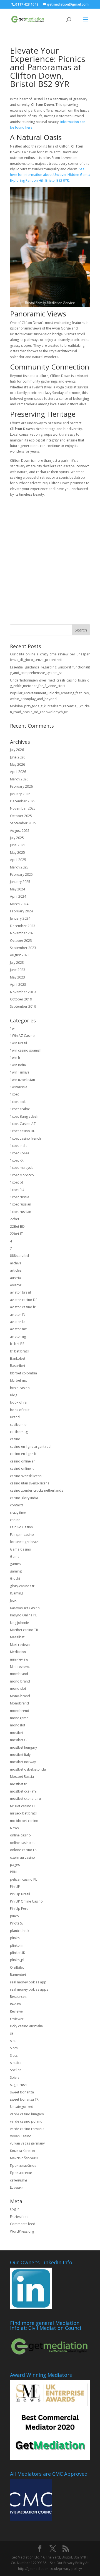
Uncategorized (22, 2107)
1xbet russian (21, 1204)
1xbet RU (17, 1190)
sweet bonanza (22, 2092)
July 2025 (17, 838)
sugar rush (18, 2085)
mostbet (17, 1733)
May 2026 (17, 764)
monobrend (20, 1711)
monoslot (18, 1725)
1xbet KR (17, 1160)
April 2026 (18, 772)
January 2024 (20, 918)
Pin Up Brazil (20, 1894)
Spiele (15, 2077)
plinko (15, 1938)
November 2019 (23, 992)
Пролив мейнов (23, 2166)
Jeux (13, 1600)
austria (15, 1278)
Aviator (16, 1285)
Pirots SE (17, 1923)
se (12, 2033)
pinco (14, 1916)
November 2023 (23, 933)
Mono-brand (20, 1696)
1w (12, 1028)
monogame (19, 1718)
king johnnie (19, 1623)
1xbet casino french (25, 1138)
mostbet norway (23, 1762)
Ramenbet (18, 1975)
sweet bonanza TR (24, 2099)
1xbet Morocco (22, 1175)
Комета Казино (22, 2151)
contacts (17, 1505)
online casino (20, 1835)
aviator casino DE (24, 1300)
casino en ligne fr (23, 1454)
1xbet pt (17, 1182)
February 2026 (21, 786)
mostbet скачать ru (25, 1799)
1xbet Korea (20, 1153)
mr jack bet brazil (24, 1813)
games (15, 1564)
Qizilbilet (17, 1967)
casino (15, 1439)
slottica (16, 2063)
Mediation (18, 1652)
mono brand (20, 1681)
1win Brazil (18, 1043)
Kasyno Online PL (23, 1615)
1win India (18, 1065)
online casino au (23, 1843)
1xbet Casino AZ (23, 1124)
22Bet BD (17, 1226)
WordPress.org (22, 2231)
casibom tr (18, 1425)
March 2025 (19, 867)
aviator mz (18, 1329)
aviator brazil (20, 1292)
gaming (16, 1571)
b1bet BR (17, 1344)
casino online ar (22, 1461)
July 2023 (17, 963)
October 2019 (21, 999)
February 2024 (21, 911)
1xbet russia (20, 1197)
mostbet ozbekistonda (28, 1769)
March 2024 (19, 904)
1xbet (14, 1094)
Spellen (16, 2070)
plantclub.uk (20, 1931)
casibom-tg (19, 1432)
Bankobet (18, 1358)
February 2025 (21, 874)
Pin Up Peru (19, 1909)
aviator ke (18, 1322)
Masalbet (17, 1637)
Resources (18, 1997)
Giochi (15, 1578)
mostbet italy (20, 1755)
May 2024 (17, 889)
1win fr (15, 1058)
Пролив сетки (21, 2173)
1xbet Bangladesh (24, 1116)
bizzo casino (20, 1388)
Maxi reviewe (20, 1645)
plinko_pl (17, 1960)
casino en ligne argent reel (31, 1446)
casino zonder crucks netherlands (37, 1490)
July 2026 (17, 750)
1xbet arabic (20, 1109)
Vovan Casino (21, 2136)
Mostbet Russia (22, 1777)
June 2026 (18, 757)
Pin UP (15, 1887)
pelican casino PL (23, 1879)
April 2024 (18, 896)
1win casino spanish (26, 1050)
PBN (13, 1872)
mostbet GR (19, 1740)
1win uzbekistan (22, 1080)
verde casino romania (27, 2129)
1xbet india (19, 1146)
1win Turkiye (20, 1072)
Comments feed (23, 2224)
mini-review (19, 1659)
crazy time (18, 1513)
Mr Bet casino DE (23, 1806)
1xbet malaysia (22, 1168)
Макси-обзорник (24, 2158)
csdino (15, 1520)
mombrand (19, 1674)
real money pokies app (28, 1982)
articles (16, 1270)
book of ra (18, 1402)
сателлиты (18, 2180)
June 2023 (18, 970)
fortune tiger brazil (25, 1542)
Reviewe (16, 2011)
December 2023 (23, 926)
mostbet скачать (23, 1791)
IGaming (17, 1593)
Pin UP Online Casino (26, 1901)
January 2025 (20, 882)
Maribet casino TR (24, 1630)
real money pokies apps (29, 1989)
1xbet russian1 (22, 1212)
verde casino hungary (27, 2114)
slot (13, 2041)
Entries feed (19, 2217)
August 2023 (20, 955)
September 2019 (23, 1006)
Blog (14, 1395)
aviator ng (18, 1336)
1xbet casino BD (23, 1131)
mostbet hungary (23, 1747)
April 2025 (18, 860)
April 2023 (18, 984)
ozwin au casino (22, 1857)
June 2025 (18, 845)
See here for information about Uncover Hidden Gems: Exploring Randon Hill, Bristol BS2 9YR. (50, 175)
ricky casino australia (26, 2026)
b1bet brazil (20, 1351)
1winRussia (19, 1087)
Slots (14, 2048)
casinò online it (22, 1468)
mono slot (18, 1688)
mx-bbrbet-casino (24, 1821)
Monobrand (19, 1703)
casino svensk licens (26, 1476)
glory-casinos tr (22, 1586)
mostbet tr (18, 1784)
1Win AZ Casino (22, 1036)
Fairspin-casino (22, 1535)
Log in (15, 2209)
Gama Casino (21, 1549)
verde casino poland (26, 2121)
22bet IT (16, 1234)
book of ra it (20, 1410)
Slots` (14, 2055)
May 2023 (17, 977)
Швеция (17, 2187)
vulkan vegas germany (27, 2143)
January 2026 (20, 794)
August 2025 (20, 831)
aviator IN (18, 1315)
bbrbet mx (18, 1380)
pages (15, 1865)
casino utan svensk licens (30, 1483)
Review (15, 2004)
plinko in (17, 1945)
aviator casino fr (23, 1307)
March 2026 (19, 779)
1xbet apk (18, 1102)
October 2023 (21, 941)
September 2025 (23, 823)
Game (15, 1557)
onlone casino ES (23, 1850)
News (14, 1828)
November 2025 (23, 808)
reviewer (17, 2019)
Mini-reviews (20, 1667)
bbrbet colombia (23, 1373)
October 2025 (21, 816)
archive (16, 1263)
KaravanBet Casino (25, 1608)
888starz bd (19, 1256)
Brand (15, 1417)
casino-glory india (24, 1498)
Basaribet (18, 1366)
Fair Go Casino (22, 1527)
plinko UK (17, 1953)
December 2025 (23, 801)
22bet (15, 1219)
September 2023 (23, 948)
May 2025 (17, 853)
